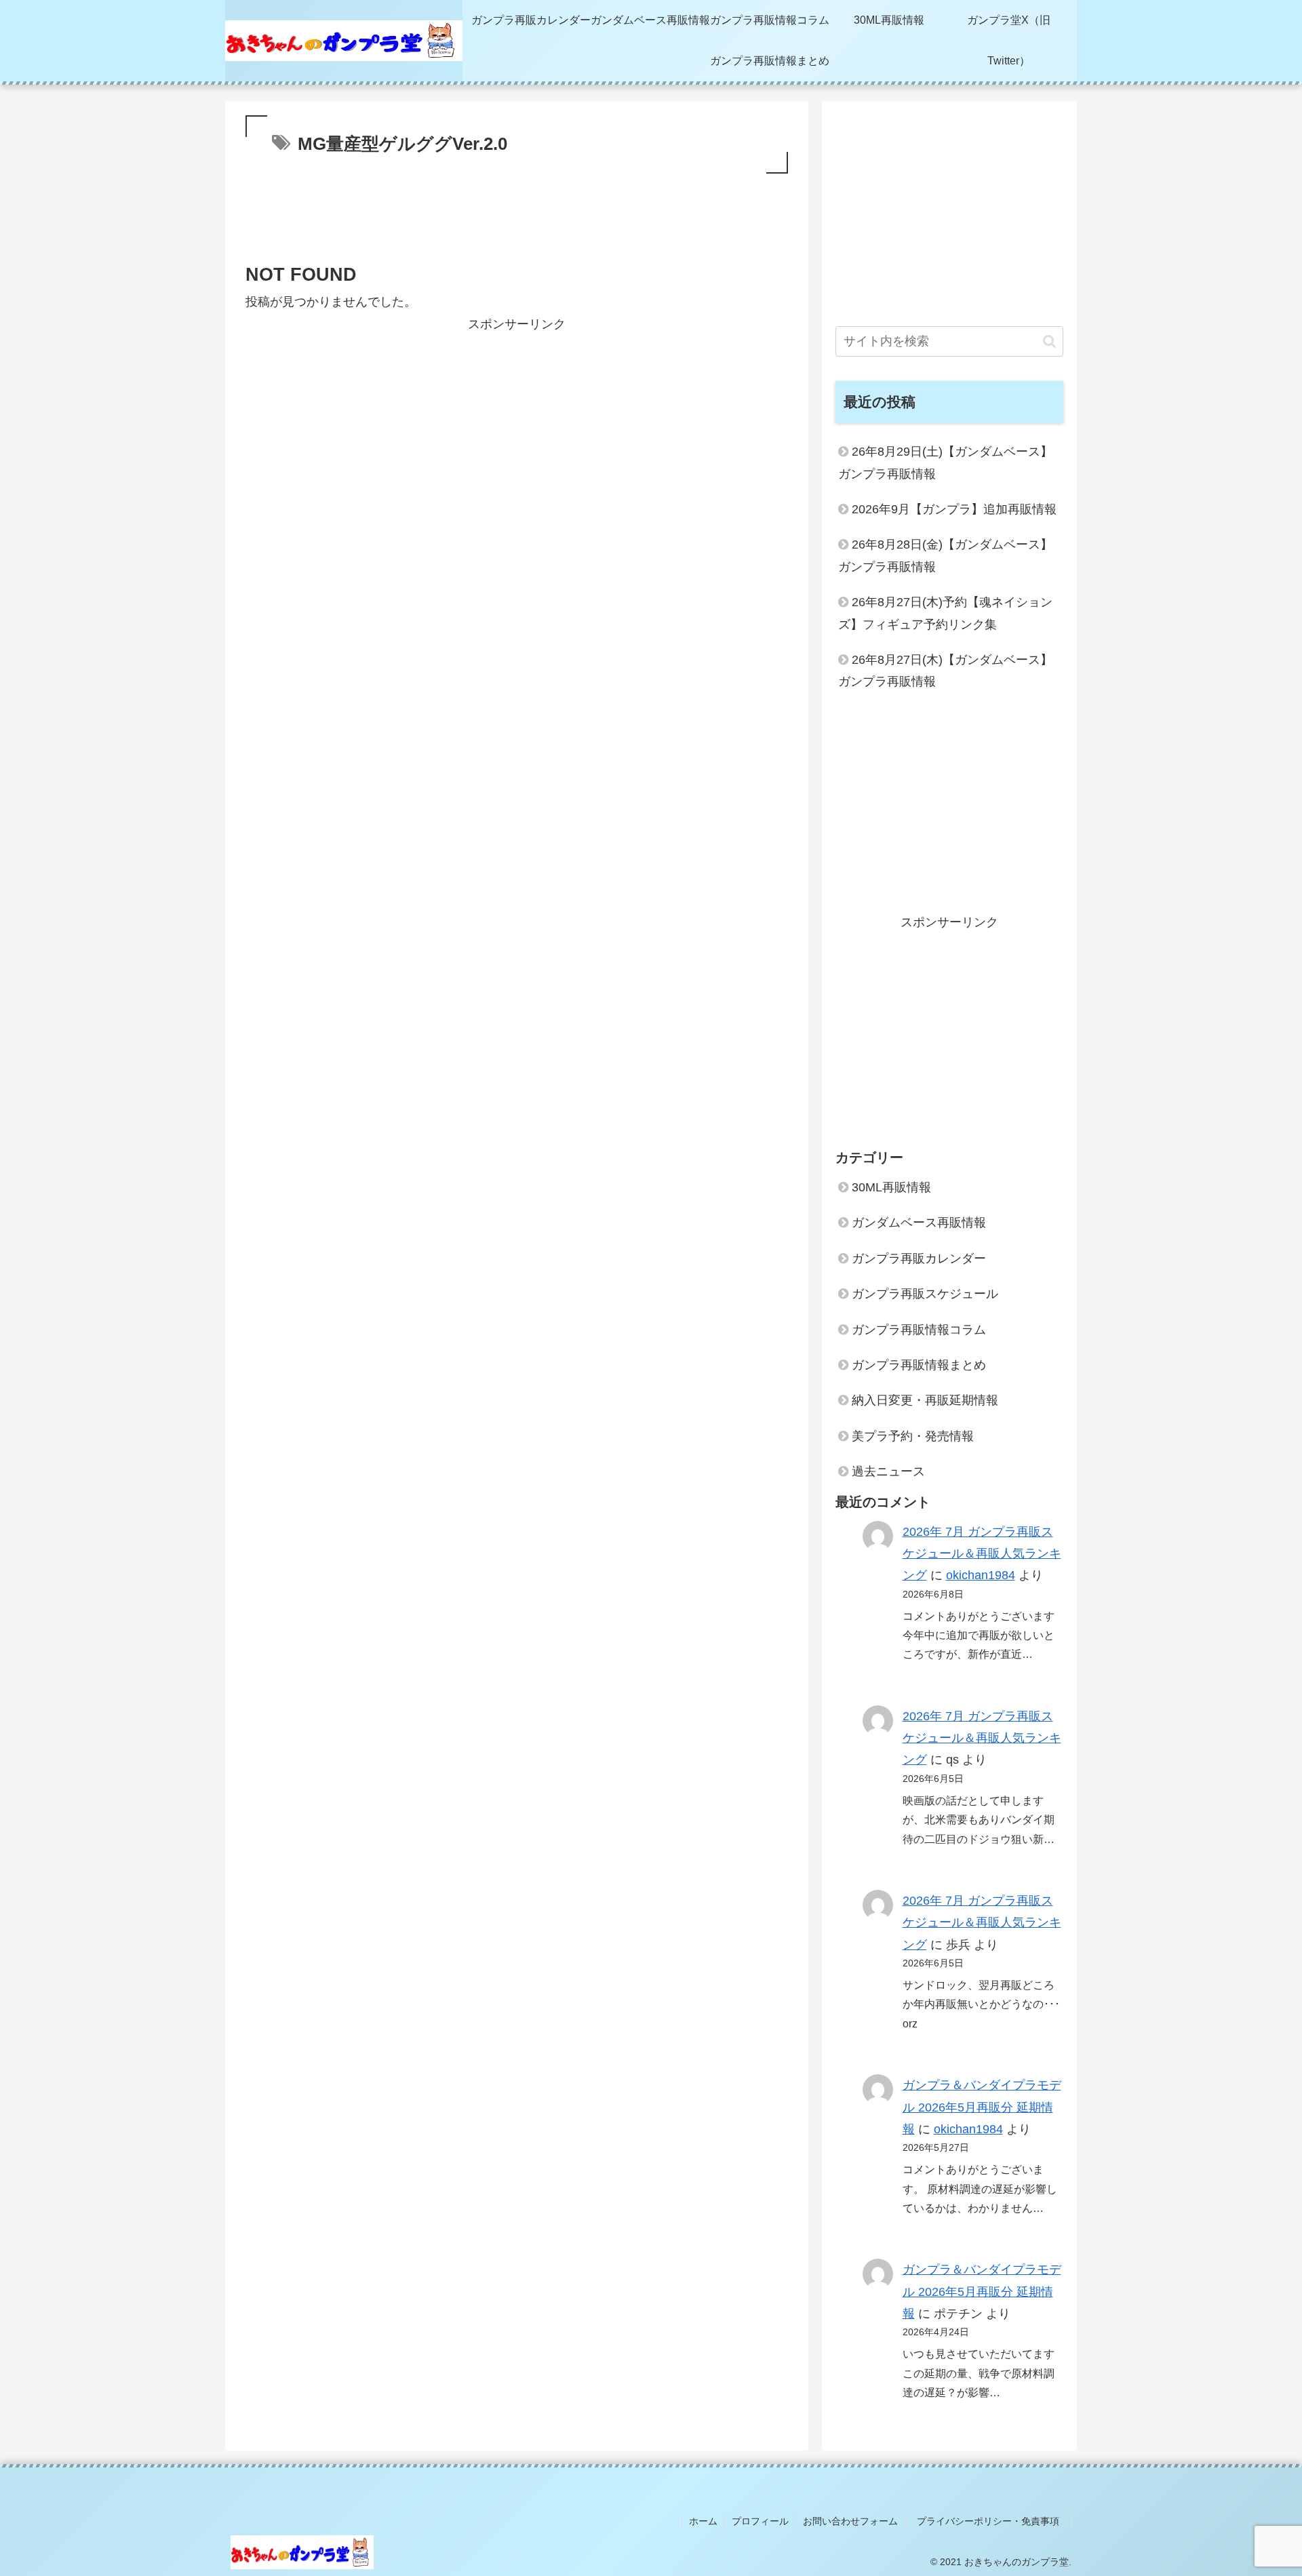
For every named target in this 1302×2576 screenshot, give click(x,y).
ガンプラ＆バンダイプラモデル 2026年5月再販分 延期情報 (982, 2107)
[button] (1049, 341)
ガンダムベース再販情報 (919, 1223)
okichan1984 (981, 1575)
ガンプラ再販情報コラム (919, 1330)
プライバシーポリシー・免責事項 (993, 2521)
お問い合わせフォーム (850, 2521)
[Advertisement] (517, 221)
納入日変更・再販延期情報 (925, 1400)
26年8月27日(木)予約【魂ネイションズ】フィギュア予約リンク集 (945, 613)
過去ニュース (888, 1471)
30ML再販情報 (891, 1187)
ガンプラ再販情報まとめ (919, 1365)
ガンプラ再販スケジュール (925, 1294)
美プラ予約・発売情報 (913, 1436)
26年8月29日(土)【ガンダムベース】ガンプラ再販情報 (945, 462)
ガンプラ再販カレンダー (919, 1259)
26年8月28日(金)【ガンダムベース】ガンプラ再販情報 (945, 555)
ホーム (703, 2521)
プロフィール (760, 2521)
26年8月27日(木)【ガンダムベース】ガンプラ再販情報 (945, 671)
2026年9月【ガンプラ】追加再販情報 (954, 509)
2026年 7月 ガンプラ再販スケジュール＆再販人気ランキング (982, 1554)
